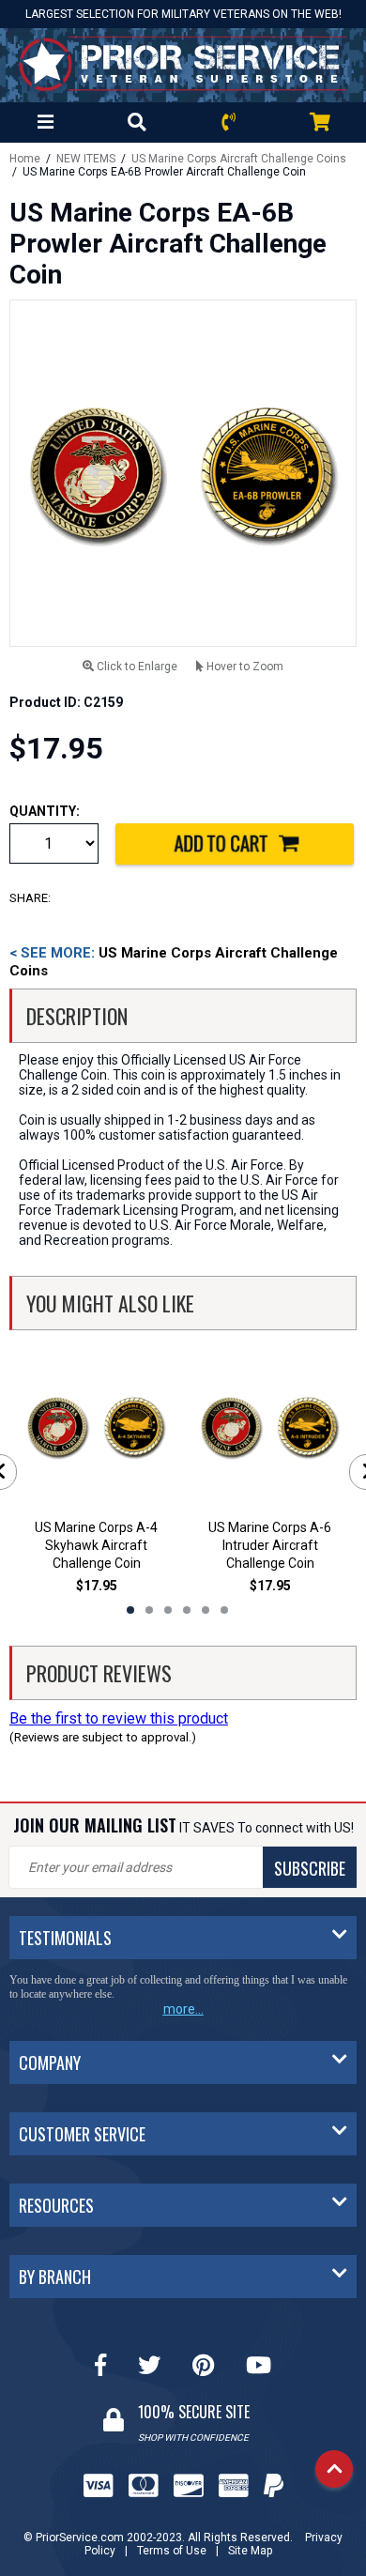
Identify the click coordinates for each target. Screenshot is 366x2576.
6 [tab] (224, 1610)
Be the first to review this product (119, 1718)
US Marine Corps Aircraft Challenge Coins (239, 159)
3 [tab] (168, 1610)
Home (25, 159)
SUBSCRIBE (310, 1868)
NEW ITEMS (86, 159)
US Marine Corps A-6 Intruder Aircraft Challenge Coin (270, 1545)
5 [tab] (206, 1610)
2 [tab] (149, 1610)
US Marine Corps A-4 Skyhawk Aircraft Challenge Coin (96, 1545)
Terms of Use (172, 2551)
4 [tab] (187, 1610)
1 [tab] (130, 1610)
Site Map (250, 2551)
